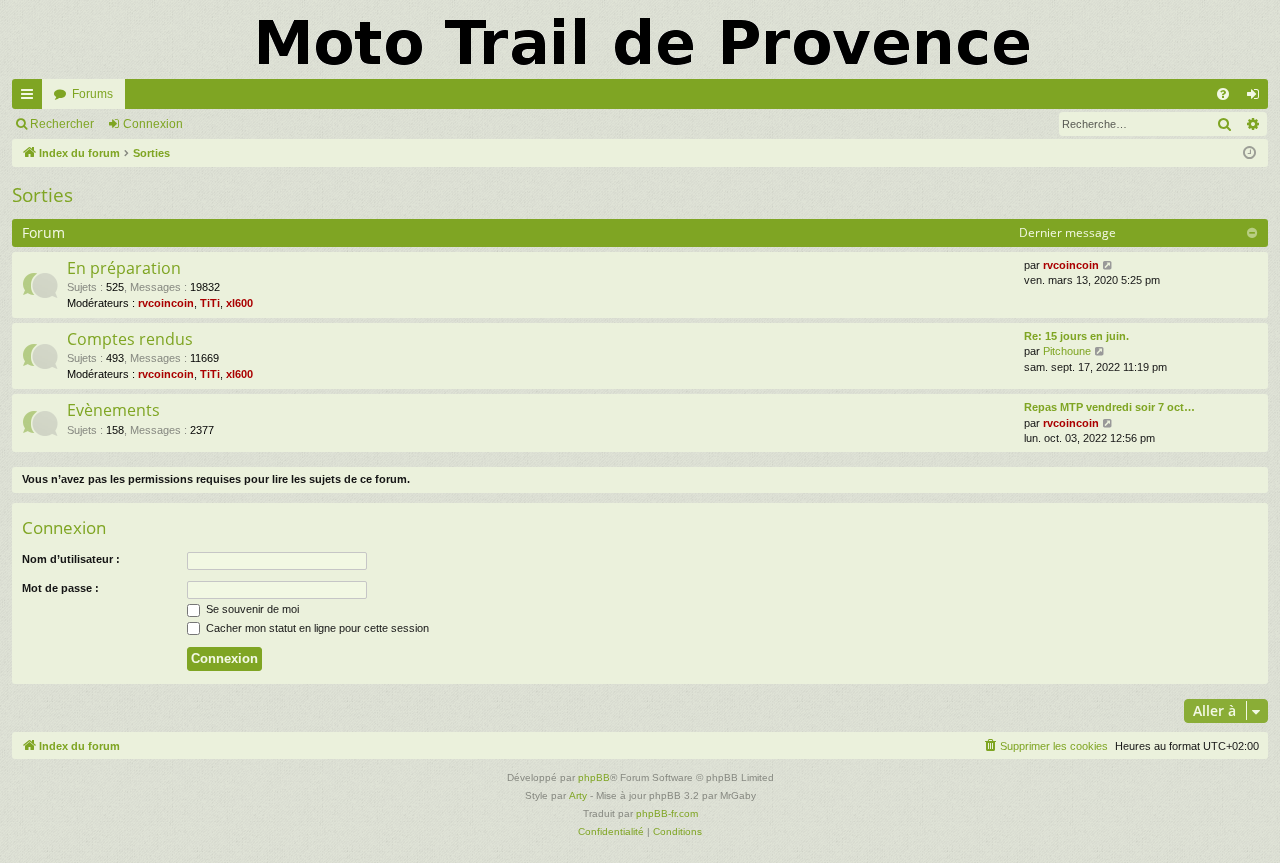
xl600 (239, 303)
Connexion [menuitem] (1257, 98)
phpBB (594, 777)
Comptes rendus (130, 339)
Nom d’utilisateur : (71, 559)
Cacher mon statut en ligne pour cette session (316, 628)
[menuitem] (1223, 94)
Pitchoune (1067, 351)
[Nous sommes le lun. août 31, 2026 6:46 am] (1249, 153)
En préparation (124, 268)
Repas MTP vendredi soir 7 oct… (1109, 407)
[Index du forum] (640, 39)
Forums (92, 94)
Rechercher (62, 124)
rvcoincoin (166, 303)
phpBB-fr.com (667, 813)
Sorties (42, 195)
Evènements (113, 410)
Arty (578, 795)
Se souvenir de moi (251, 609)
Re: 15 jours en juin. (1076, 336)
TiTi (210, 303)
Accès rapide (31, 98)
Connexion (153, 124)
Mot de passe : (60, 588)
